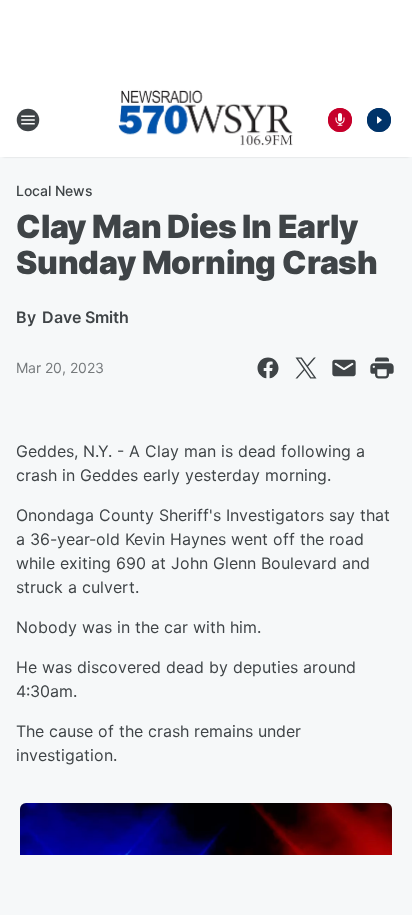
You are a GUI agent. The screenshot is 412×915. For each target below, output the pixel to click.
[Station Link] (206, 120)
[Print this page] (382, 368)
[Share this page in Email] (344, 368)
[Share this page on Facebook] (268, 368)
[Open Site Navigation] (28, 120)
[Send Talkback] (340, 120)
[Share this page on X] (306, 368)
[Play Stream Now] (379, 120)
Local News (54, 190)
